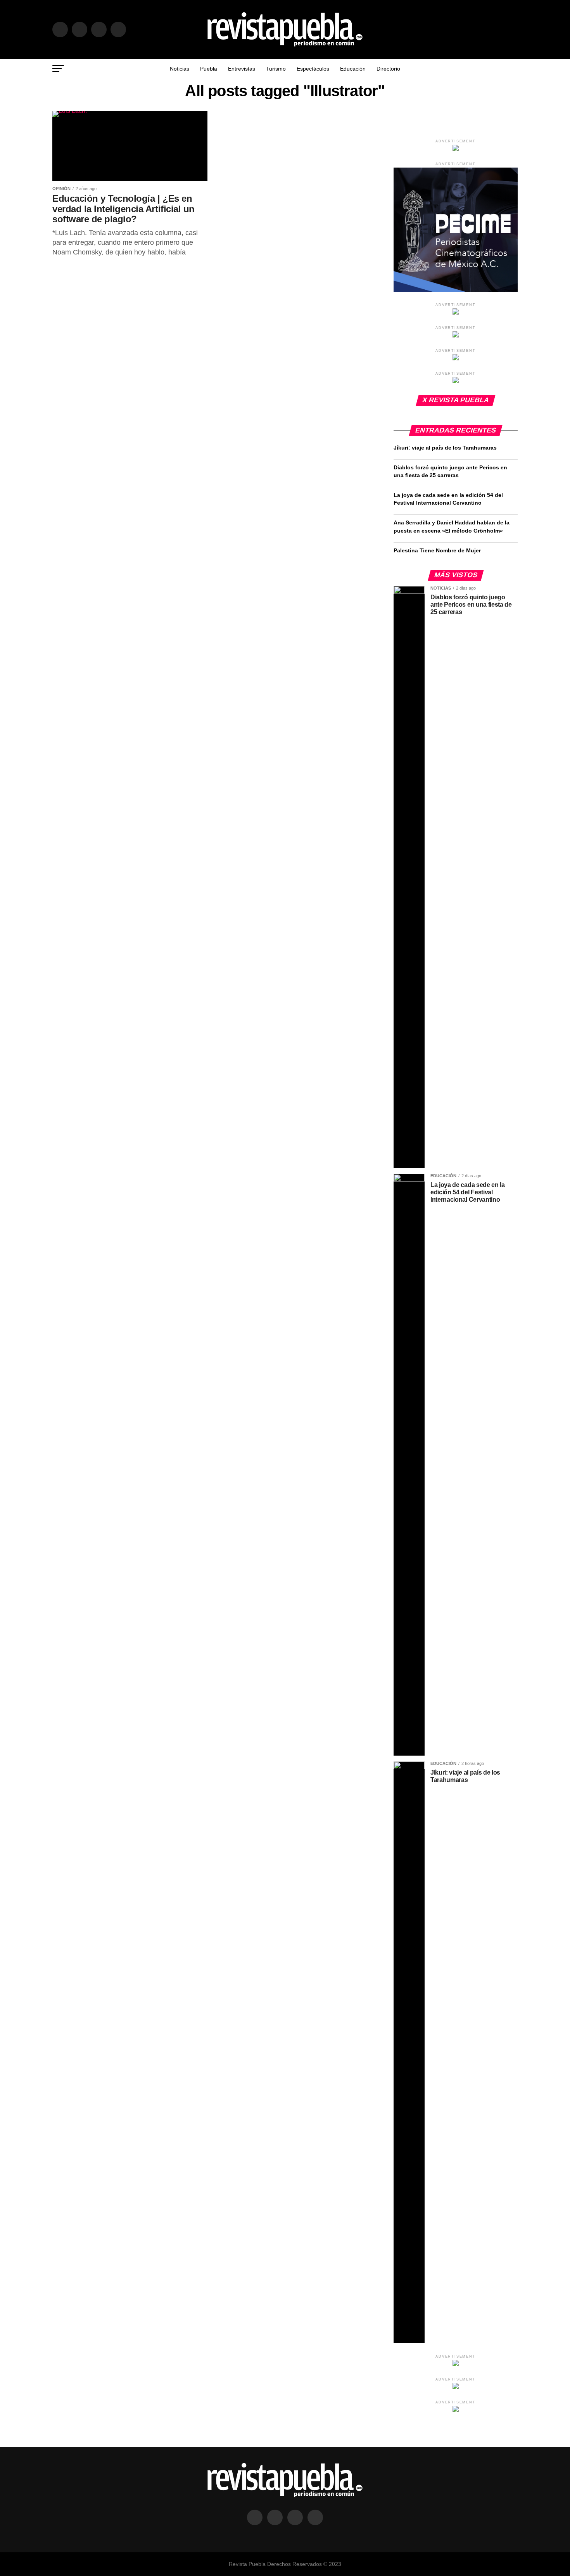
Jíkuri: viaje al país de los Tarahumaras (445, 448)
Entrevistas (242, 69)
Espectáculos (313, 69)
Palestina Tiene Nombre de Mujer (437, 550)
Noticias (180, 69)
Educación (353, 69)
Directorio (388, 69)
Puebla (209, 69)
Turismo (276, 69)
